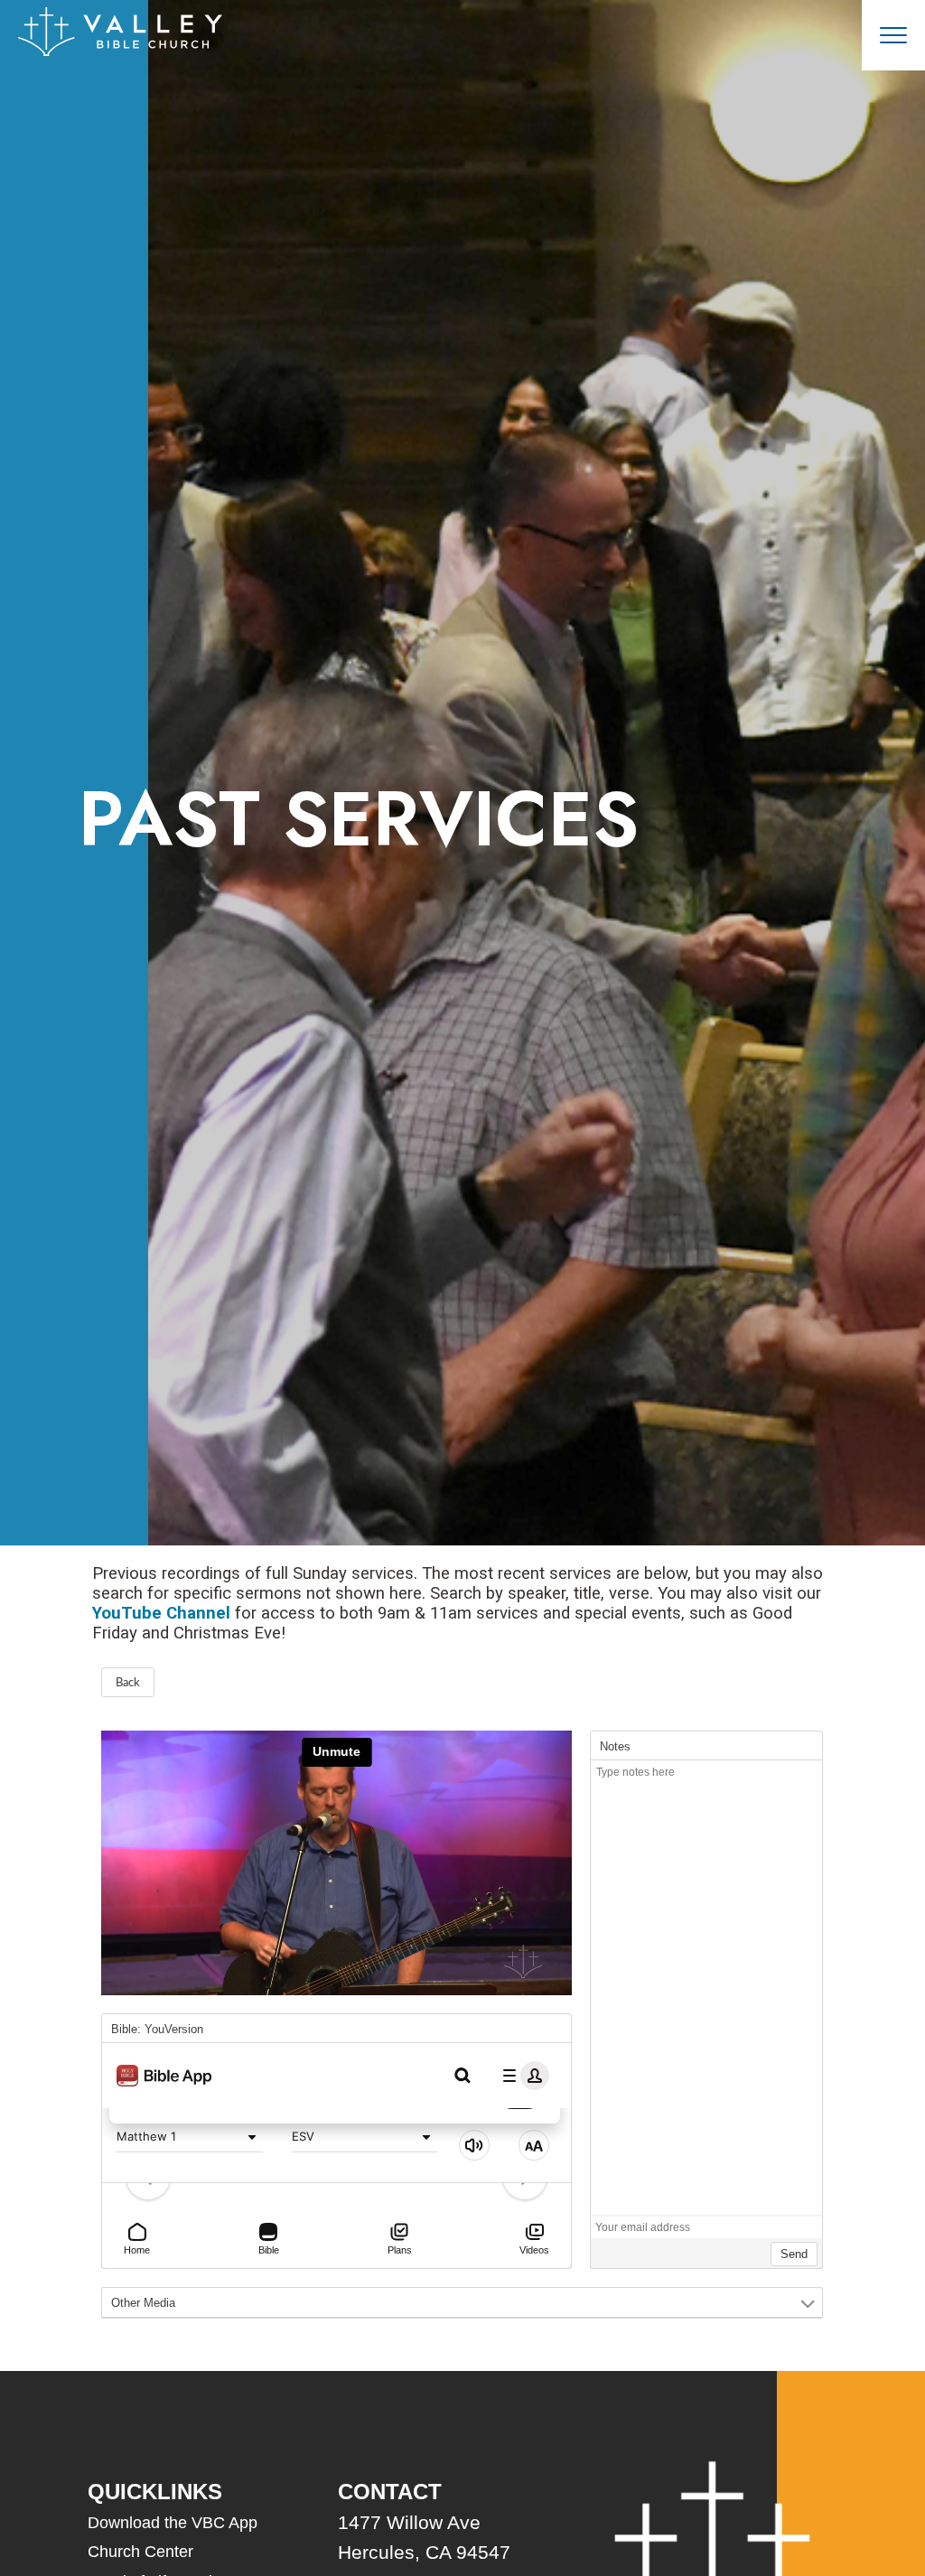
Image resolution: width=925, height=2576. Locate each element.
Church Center (140, 2552)
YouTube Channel (161, 1613)
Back (128, 1683)
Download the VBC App (173, 2523)
